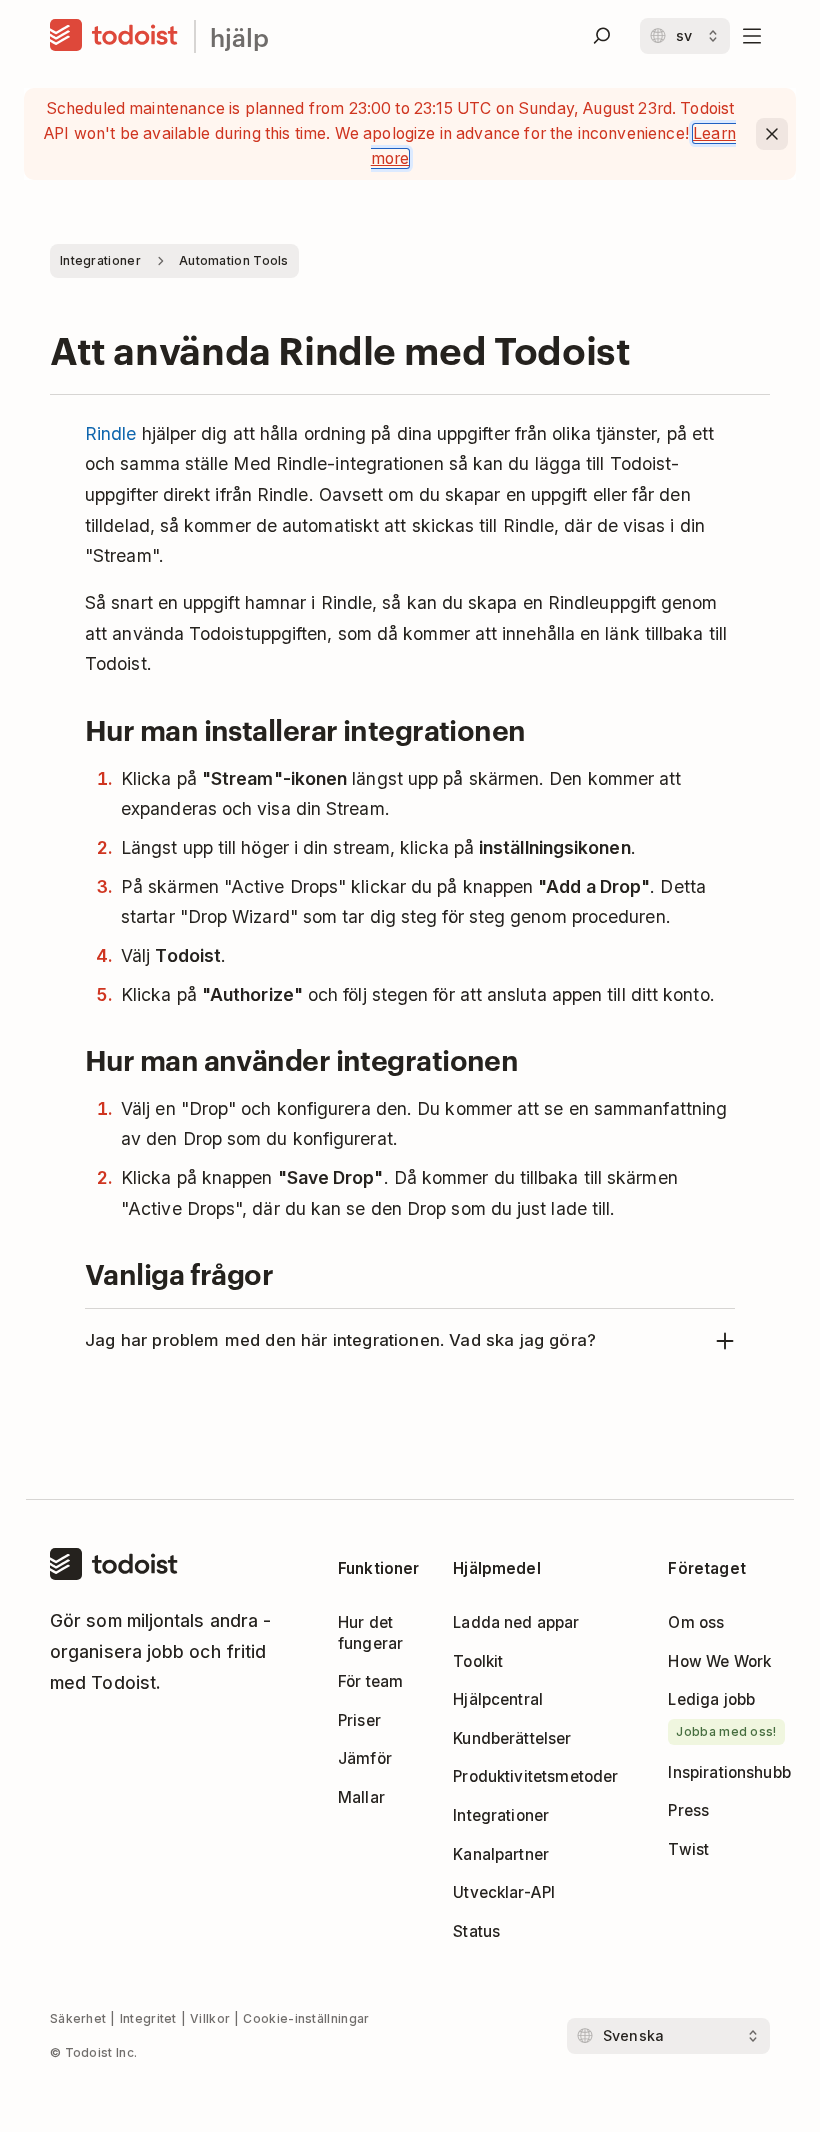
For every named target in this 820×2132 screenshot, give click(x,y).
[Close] (772, 134)
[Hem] (114, 36)
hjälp (239, 36)
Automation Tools (234, 260)
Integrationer (100, 260)
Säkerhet (78, 2018)
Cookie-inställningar (306, 2018)
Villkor (210, 2018)
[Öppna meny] (752, 36)
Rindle (111, 433)
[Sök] (602, 36)
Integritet (148, 2018)
